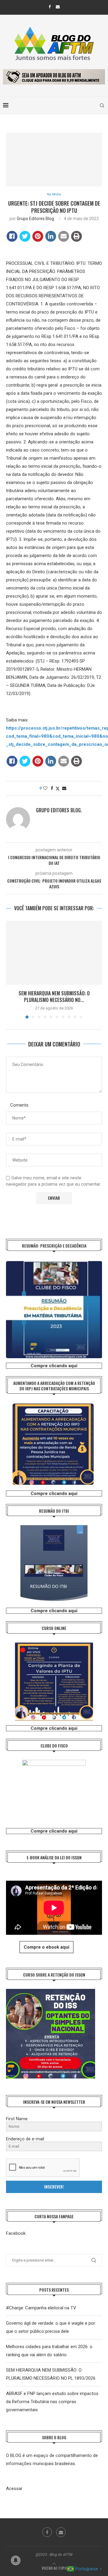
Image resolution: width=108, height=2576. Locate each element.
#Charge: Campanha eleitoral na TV (41, 2308)
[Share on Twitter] (25, 236)
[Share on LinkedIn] (51, 236)
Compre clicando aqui (54, 1366)
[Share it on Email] (64, 236)
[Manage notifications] (16, 2560)
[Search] (102, 106)
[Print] (76, 236)
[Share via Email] (64, 788)
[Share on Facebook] (12, 236)
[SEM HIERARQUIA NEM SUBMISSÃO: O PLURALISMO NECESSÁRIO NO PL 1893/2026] (54, 953)
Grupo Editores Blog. (36, 219)
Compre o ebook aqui (46, 1947)
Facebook (16, 2233)
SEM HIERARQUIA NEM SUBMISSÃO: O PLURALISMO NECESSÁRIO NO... (54, 997)
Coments (19, 1105)
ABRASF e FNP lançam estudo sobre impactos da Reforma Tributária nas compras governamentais (52, 2402)
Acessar (14, 2489)
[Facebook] (50, 7)
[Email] (58, 7)
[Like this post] (45, 788)
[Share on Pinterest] (38, 236)
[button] (11, 969)
